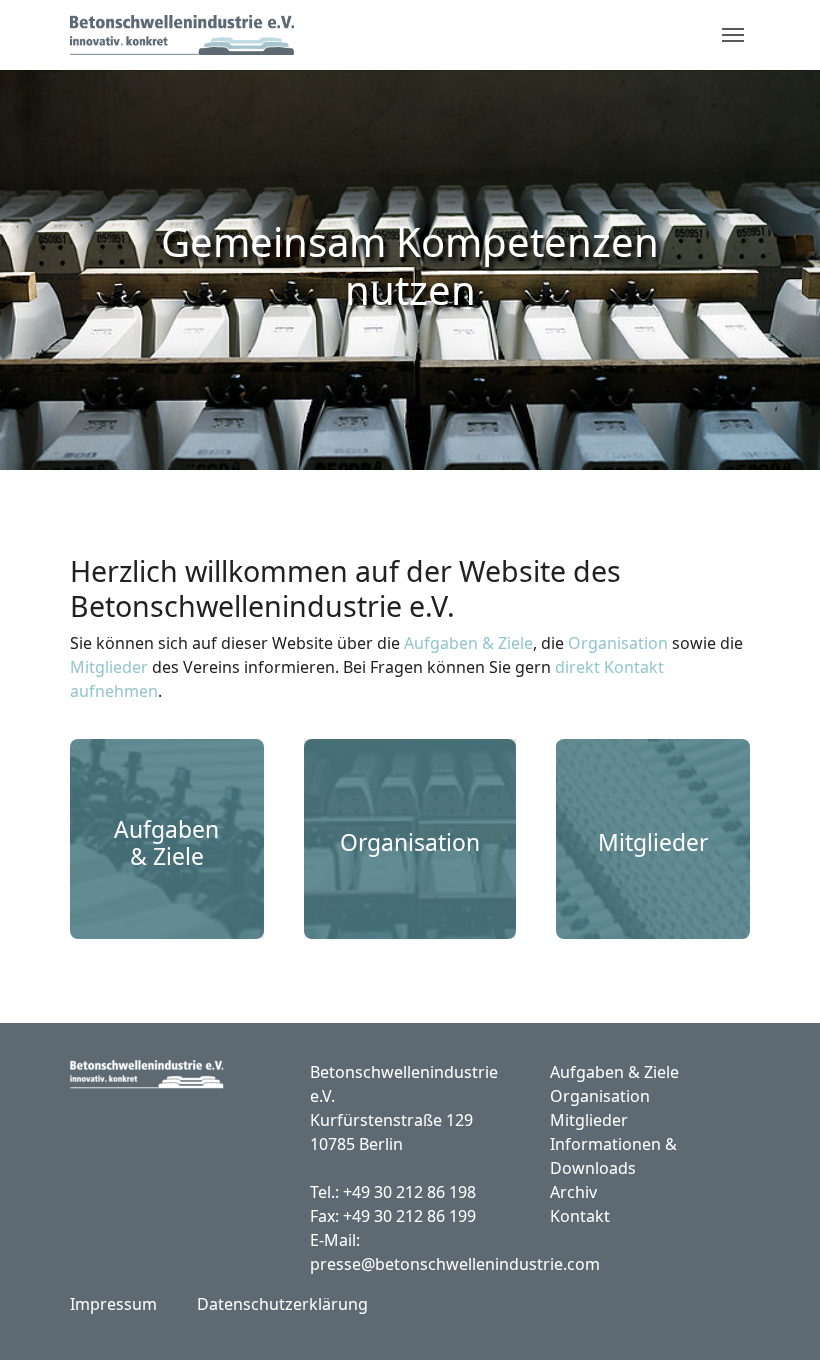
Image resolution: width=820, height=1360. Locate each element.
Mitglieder (109, 667)
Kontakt (580, 1216)
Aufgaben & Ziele (468, 643)
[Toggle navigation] (733, 35)
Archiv (573, 1192)
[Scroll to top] (776, 1316)
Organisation (618, 643)
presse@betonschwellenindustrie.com (455, 1264)
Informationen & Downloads (613, 1156)
